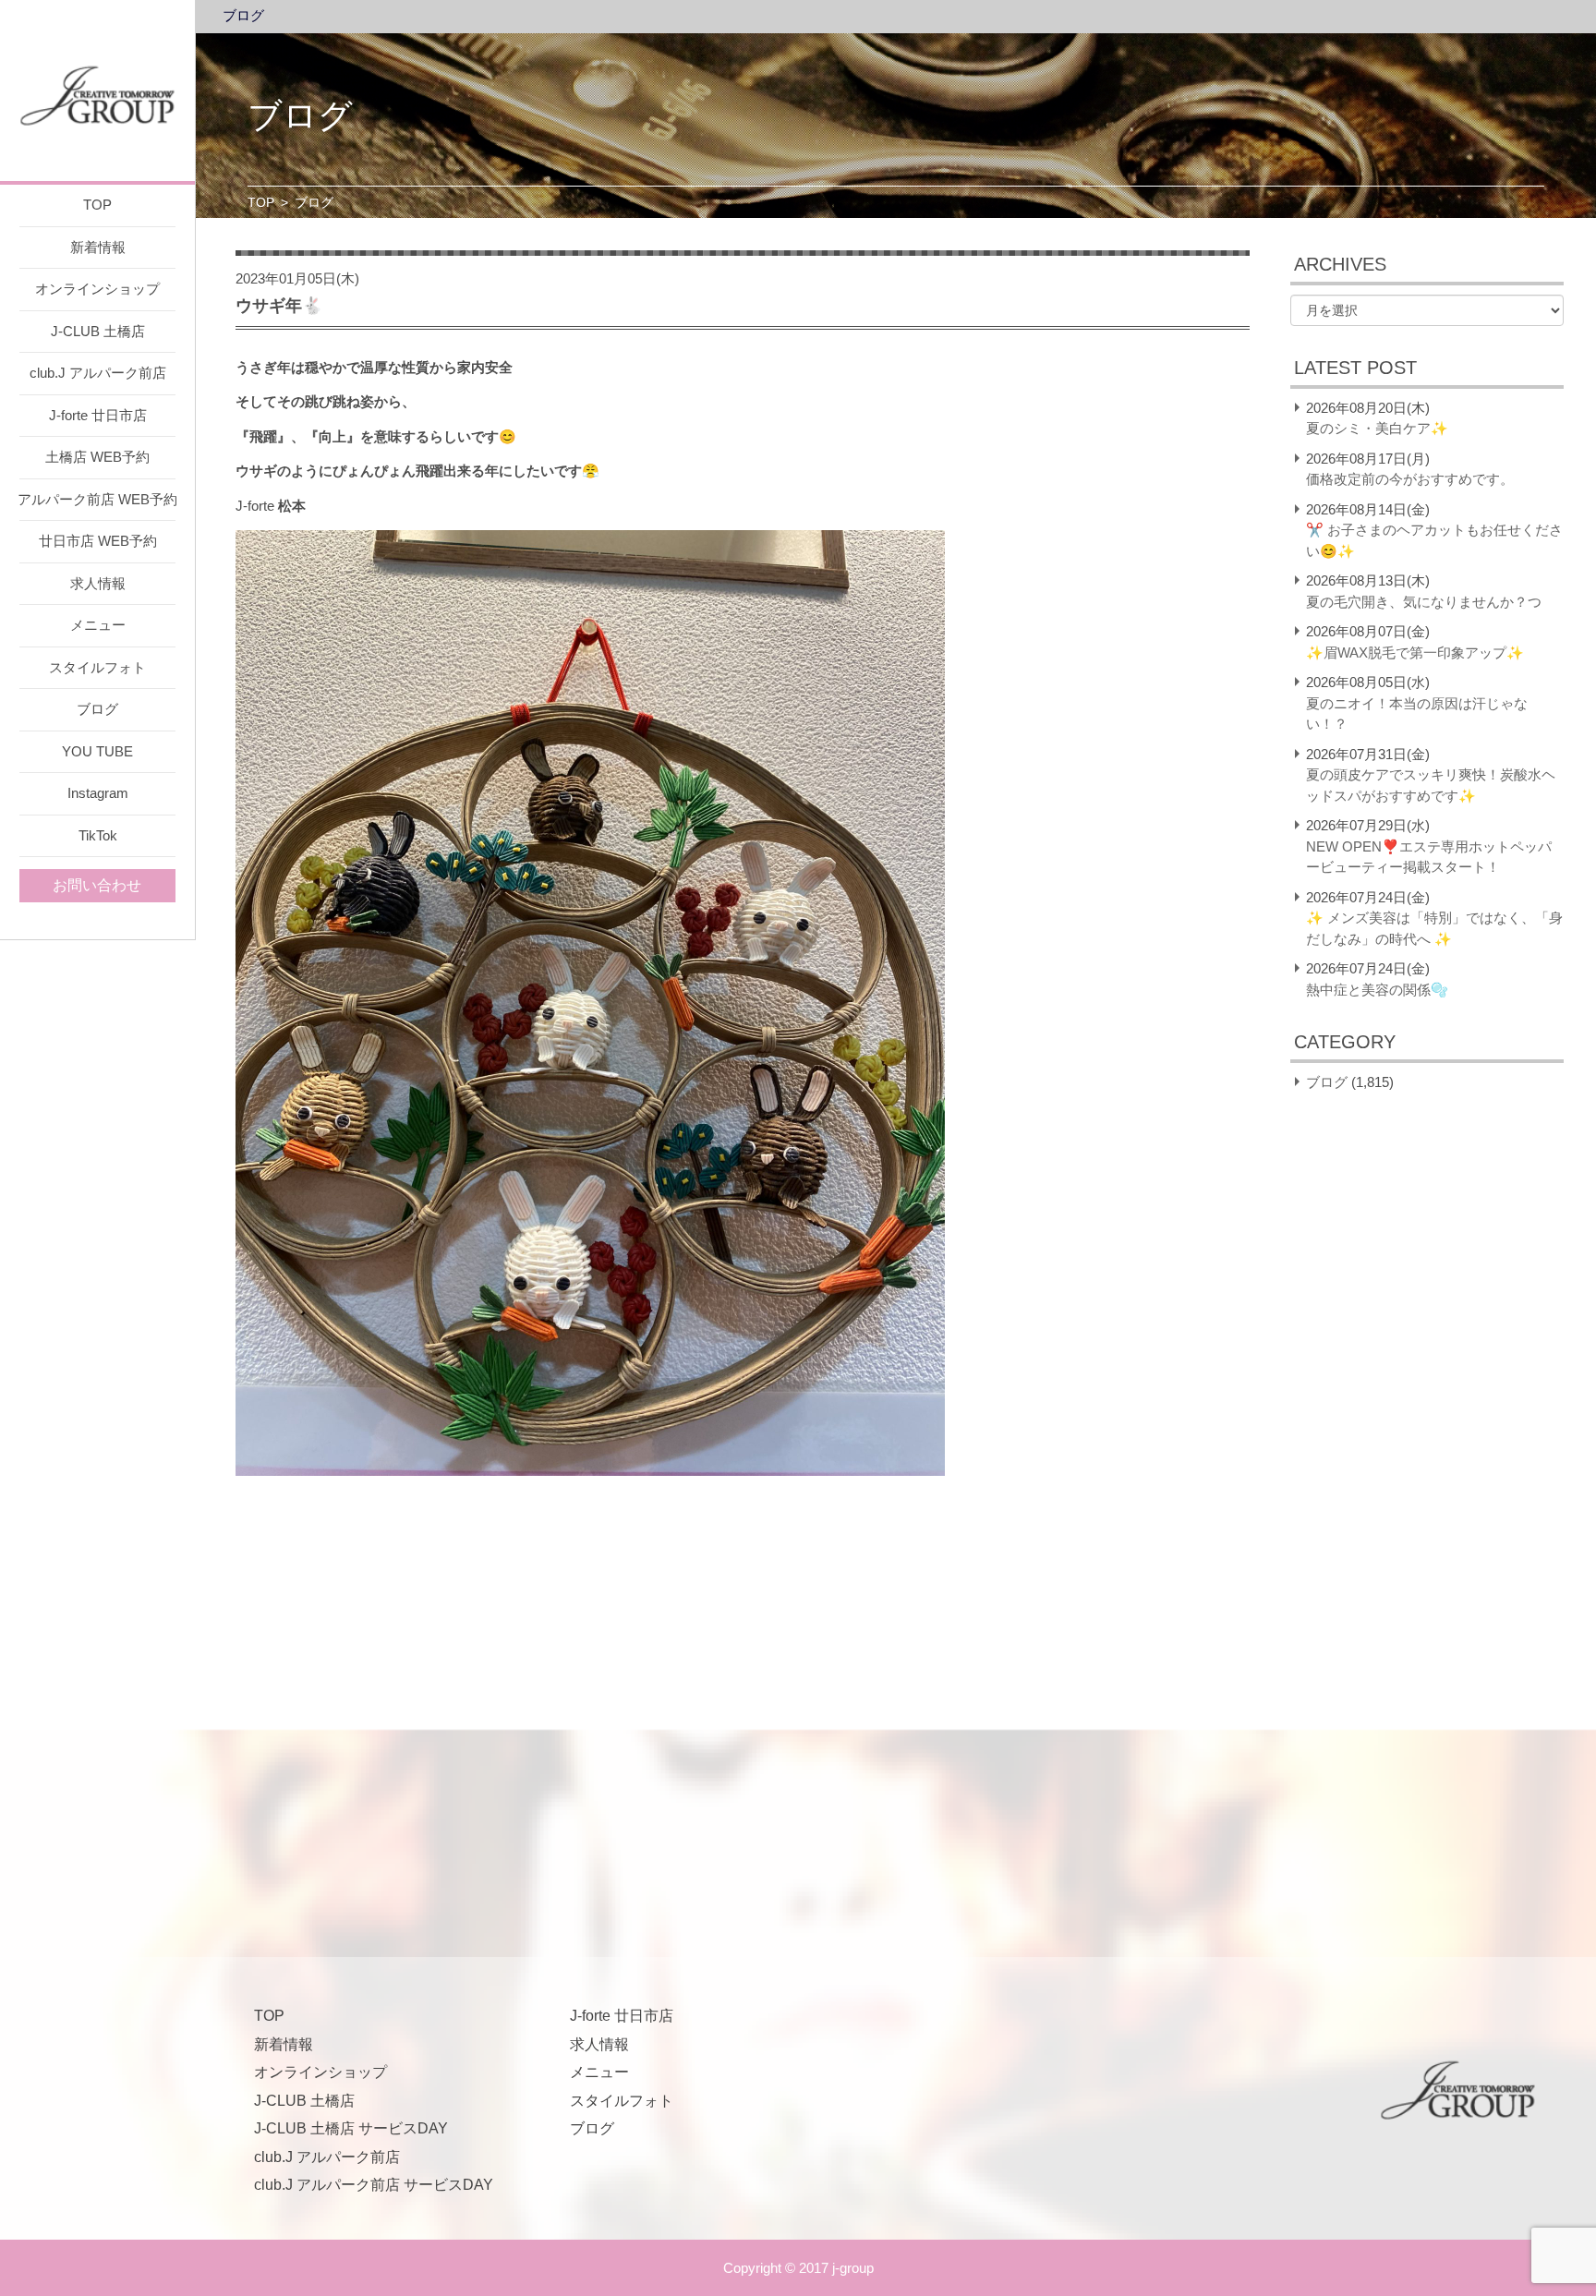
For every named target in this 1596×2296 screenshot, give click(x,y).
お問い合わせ (97, 885)
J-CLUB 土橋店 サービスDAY (351, 2128)
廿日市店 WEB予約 (98, 541)
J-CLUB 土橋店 (98, 331)
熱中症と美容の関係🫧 (1377, 990)
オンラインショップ (97, 289)
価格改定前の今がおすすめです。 (1410, 479)
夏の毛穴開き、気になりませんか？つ (1424, 602)
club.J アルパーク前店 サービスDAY (374, 2185)
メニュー (98, 625)
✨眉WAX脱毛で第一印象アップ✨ (1415, 653)
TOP (97, 205)
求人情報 (98, 583)
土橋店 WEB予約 (97, 457)
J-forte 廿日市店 (98, 415)
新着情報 (98, 247)
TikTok (98, 835)
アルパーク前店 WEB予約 (97, 499)
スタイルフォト (97, 667)
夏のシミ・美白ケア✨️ (1377, 428)
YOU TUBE (97, 751)
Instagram (98, 793)
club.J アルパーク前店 (98, 373)
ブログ (97, 709)
